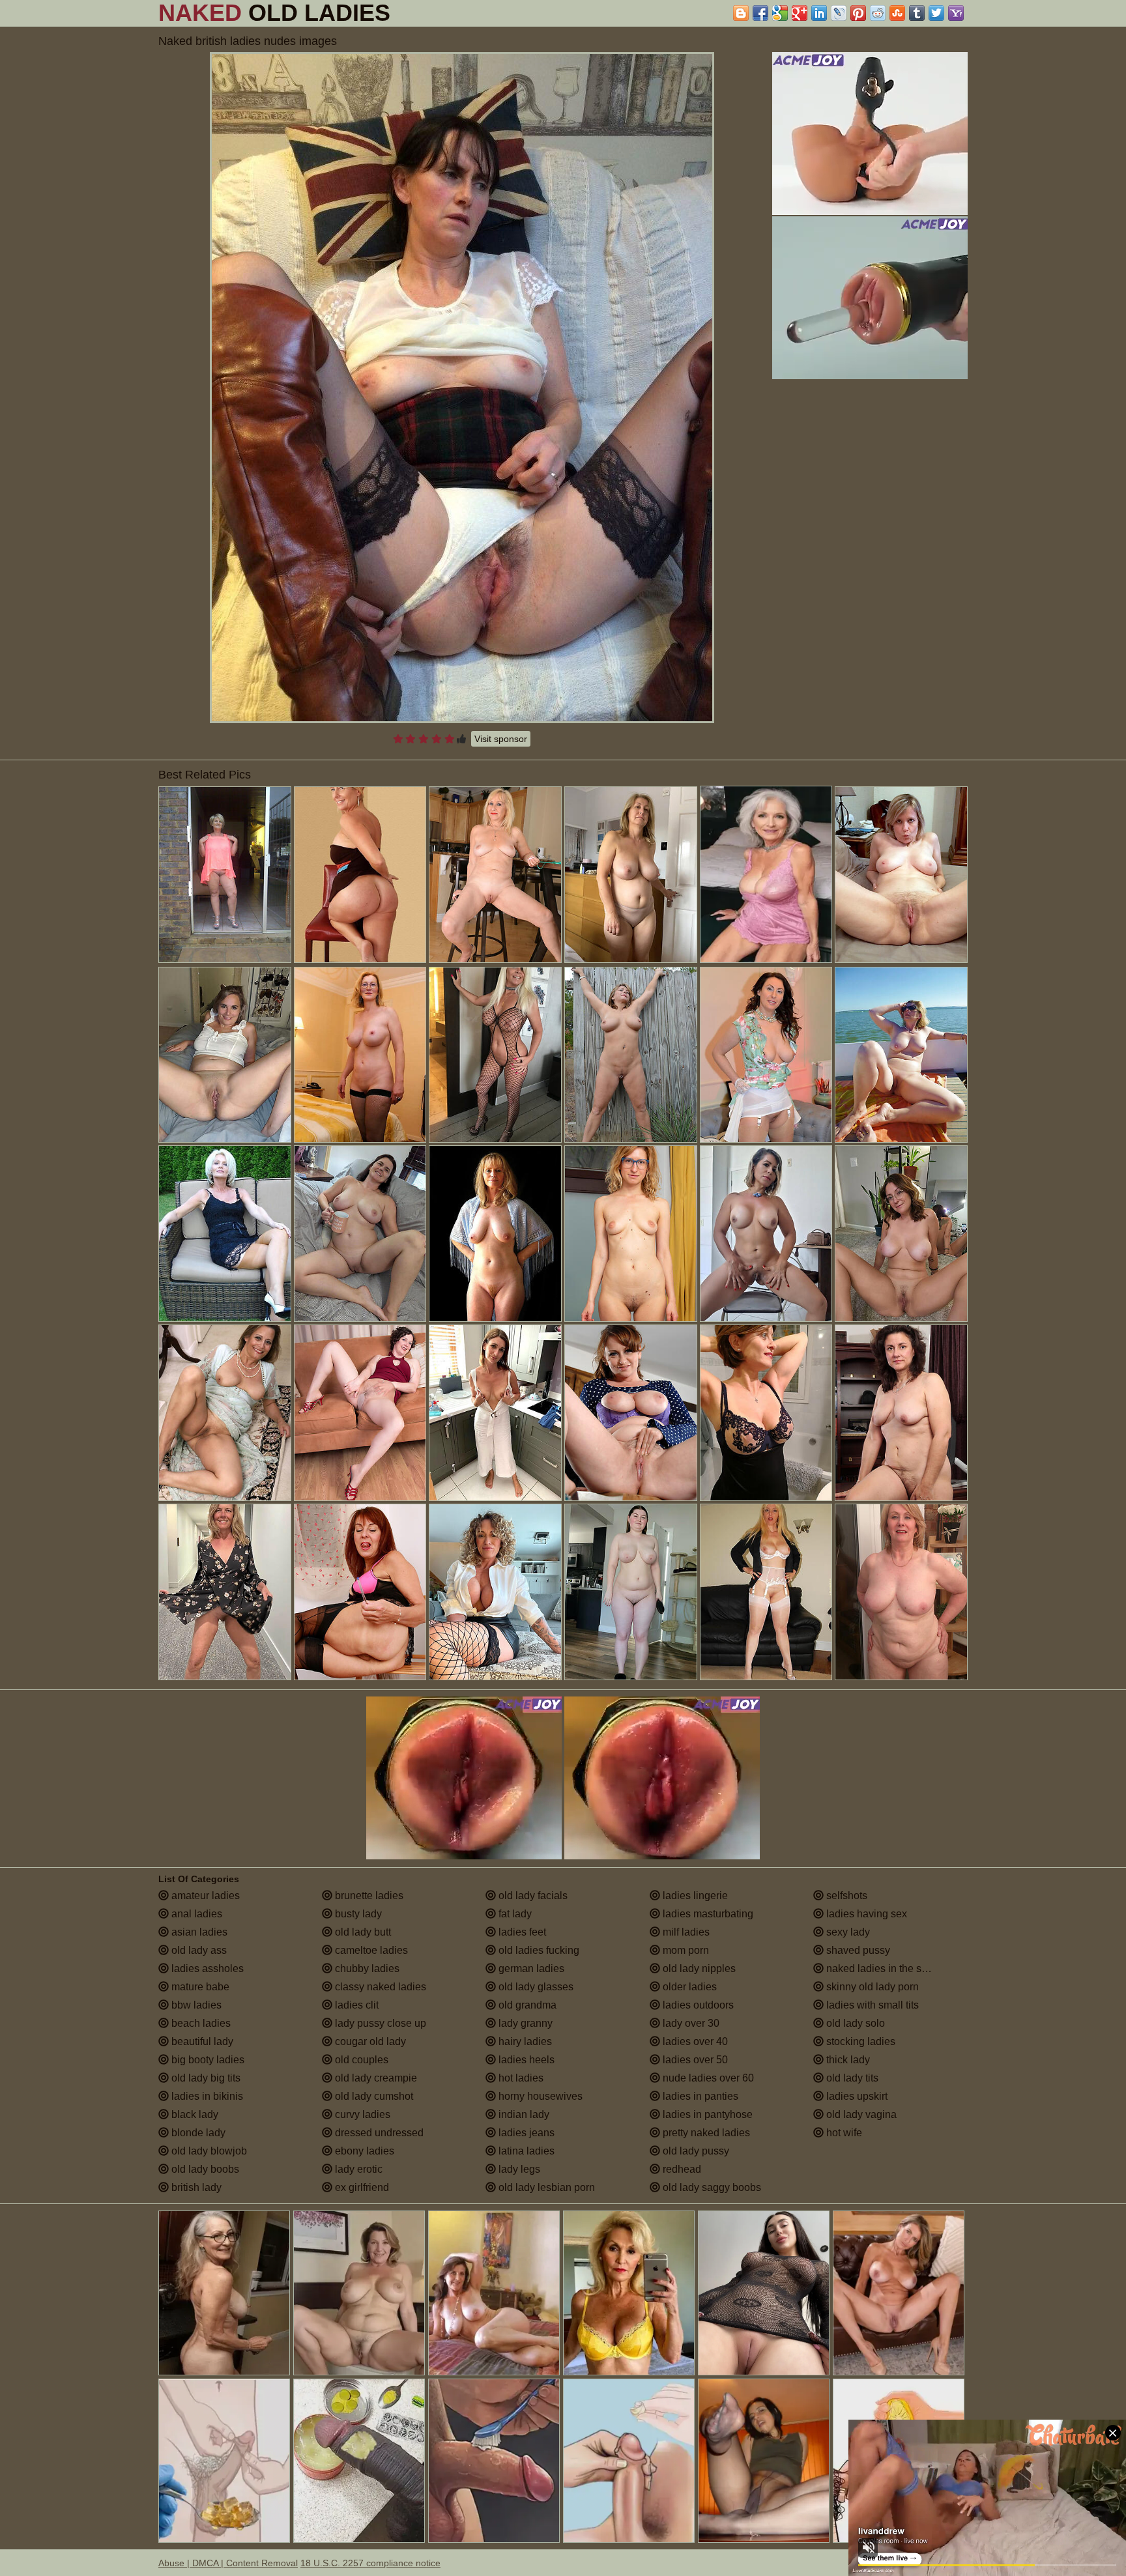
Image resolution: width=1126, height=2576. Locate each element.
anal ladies (195, 1914)
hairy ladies (524, 2041)
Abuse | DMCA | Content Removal (228, 2563)
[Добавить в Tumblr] (917, 13)
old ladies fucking (538, 1950)
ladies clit (355, 2005)
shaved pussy (857, 1950)
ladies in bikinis (206, 2096)
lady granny (524, 2023)
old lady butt (362, 1932)
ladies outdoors (697, 2005)
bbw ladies (195, 2005)
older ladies (688, 1987)
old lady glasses (535, 1987)
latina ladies (525, 2151)
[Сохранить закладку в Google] (780, 13)
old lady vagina (860, 2114)
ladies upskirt (856, 2096)
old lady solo (854, 2023)
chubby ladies (366, 1968)
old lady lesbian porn (545, 2187)
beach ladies (200, 2023)
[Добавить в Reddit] (878, 13)
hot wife (843, 2133)
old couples (360, 2060)
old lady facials (532, 1896)
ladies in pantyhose (706, 2114)
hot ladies (520, 2078)
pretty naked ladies (705, 2133)
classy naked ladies (379, 1987)
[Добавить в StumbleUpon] (897, 13)
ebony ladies (363, 2151)
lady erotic (357, 2169)
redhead (681, 2169)
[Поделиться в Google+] (800, 13)
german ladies (530, 1968)
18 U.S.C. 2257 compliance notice (370, 2563)
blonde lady (197, 2133)
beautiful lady (201, 2041)
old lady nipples (698, 1968)
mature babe (199, 1987)
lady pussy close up (379, 2023)
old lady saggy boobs (711, 2187)
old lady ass (198, 1950)
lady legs (518, 2169)
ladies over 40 (694, 2041)
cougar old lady (369, 2041)
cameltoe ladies (370, 1950)
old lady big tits (205, 2078)
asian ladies (198, 1932)
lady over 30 (690, 2023)
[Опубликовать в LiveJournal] (839, 13)
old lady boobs (204, 2169)
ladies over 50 (694, 2060)
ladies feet (521, 1932)
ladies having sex (865, 1914)
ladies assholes (206, 1968)
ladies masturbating (707, 1914)
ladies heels (525, 2060)
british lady (195, 2187)
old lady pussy (695, 2151)
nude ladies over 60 (707, 2078)
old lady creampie (375, 2078)
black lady (194, 2114)
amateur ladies (204, 1896)
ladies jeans (525, 2133)
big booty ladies (207, 2060)
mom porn (685, 1950)
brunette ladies (368, 1896)
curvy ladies (361, 2114)
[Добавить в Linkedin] (819, 13)
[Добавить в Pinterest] (858, 13)
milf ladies (685, 1932)
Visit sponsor (501, 739)
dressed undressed (378, 2133)
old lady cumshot (373, 2096)
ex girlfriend (361, 2187)
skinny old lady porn (871, 1987)
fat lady (514, 1914)
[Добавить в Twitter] (936, 13)
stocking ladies (859, 2041)
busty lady (357, 1914)
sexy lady (847, 1932)
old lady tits (851, 2078)
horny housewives (539, 2096)
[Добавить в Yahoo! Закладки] (956, 13)
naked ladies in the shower (887, 1968)
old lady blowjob (208, 2151)
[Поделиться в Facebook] (760, 13)
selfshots (845, 1896)
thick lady (847, 2060)
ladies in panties (699, 2096)
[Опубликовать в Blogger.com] (741, 13)
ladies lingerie (694, 1896)
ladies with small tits (871, 2005)
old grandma (526, 2005)
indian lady (523, 2114)
